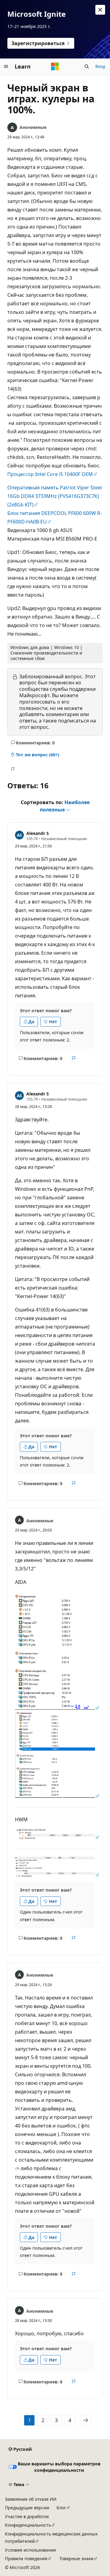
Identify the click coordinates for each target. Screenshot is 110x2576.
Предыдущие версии (27, 2508)
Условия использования (30, 2550)
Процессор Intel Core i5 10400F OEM (50, 474)
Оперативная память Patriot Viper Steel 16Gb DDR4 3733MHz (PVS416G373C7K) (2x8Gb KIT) (55, 496)
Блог (61, 2508)
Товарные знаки (76, 2558)
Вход (100, 66)
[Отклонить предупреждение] (100, 10)
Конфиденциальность (28, 2525)
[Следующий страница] (86, 2420)
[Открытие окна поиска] (87, 66)
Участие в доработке (27, 2516)
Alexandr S (38, 833)
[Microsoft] (55, 66)
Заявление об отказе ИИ (31, 2499)
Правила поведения (26, 2558)
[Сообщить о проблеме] (13, 769)
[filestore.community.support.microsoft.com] (57, 1708)
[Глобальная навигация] (6, 66)
